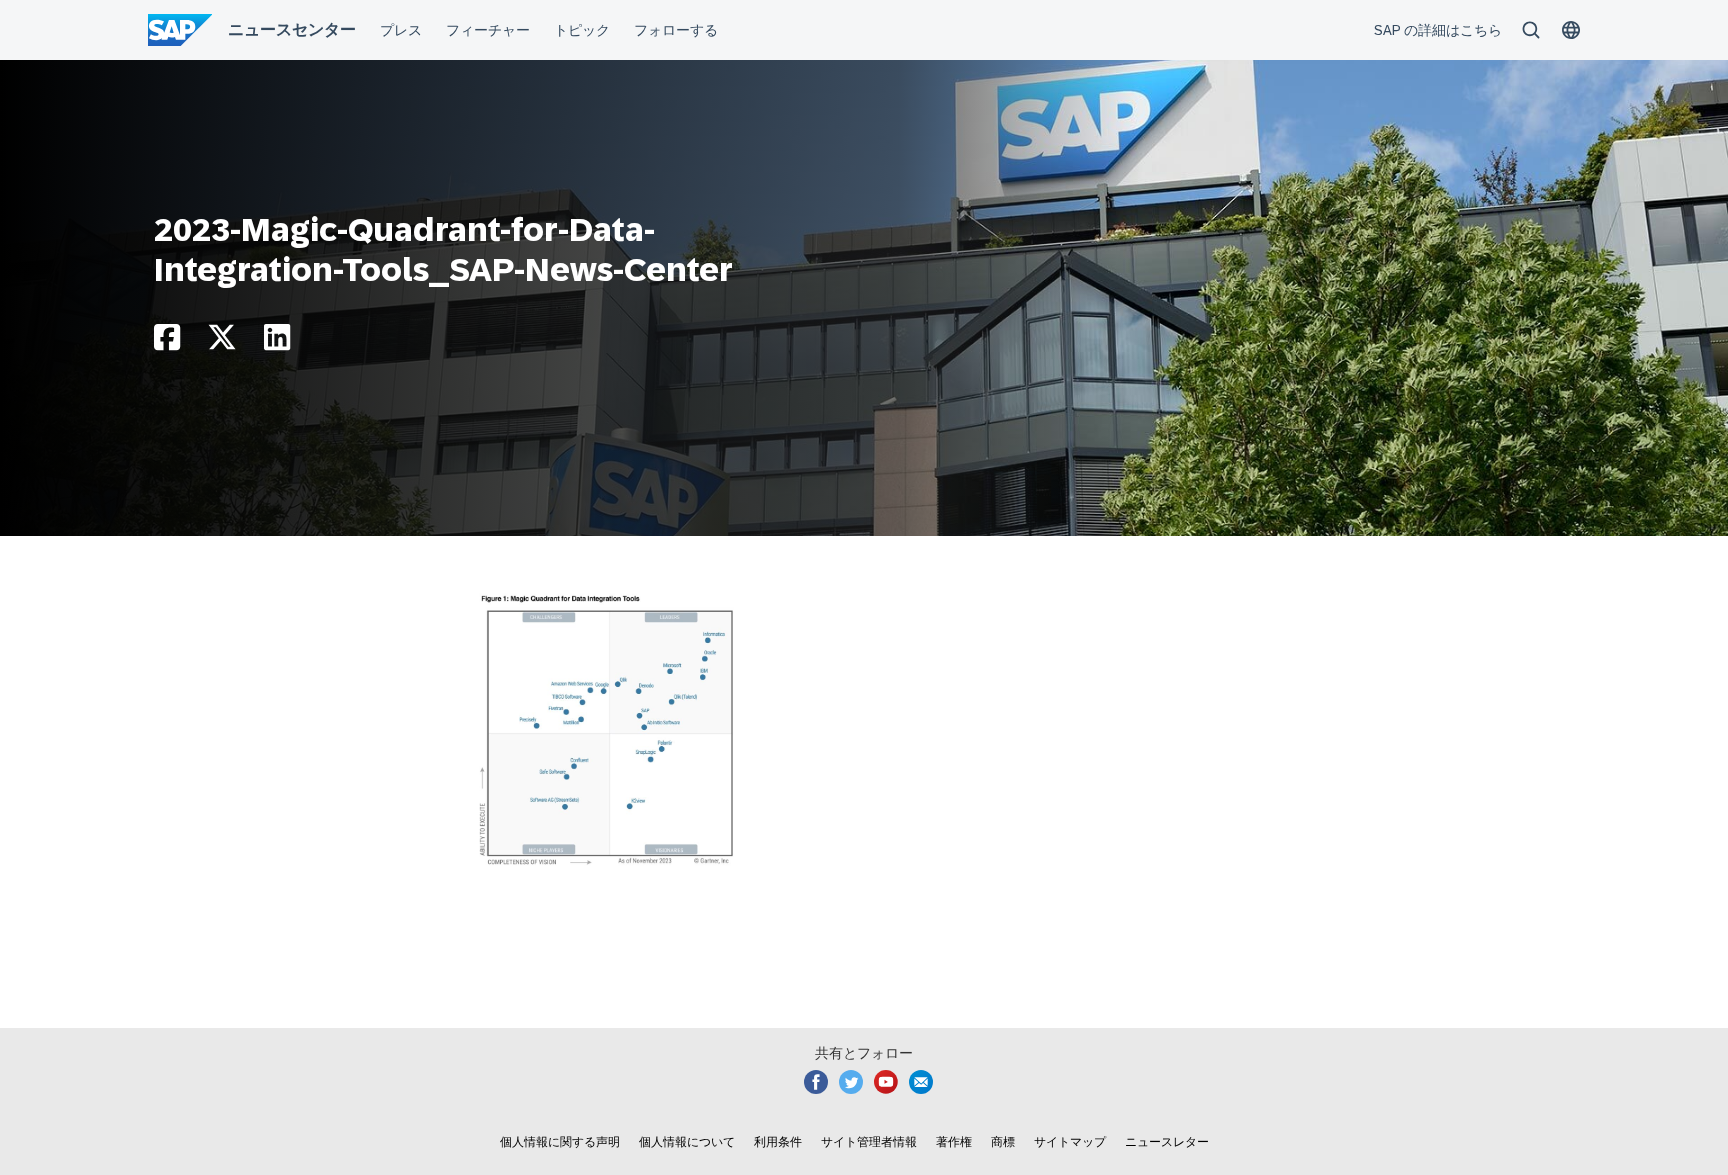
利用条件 (778, 1142)
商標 (1003, 1142)
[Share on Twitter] (222, 342)
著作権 (954, 1142)
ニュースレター (1167, 1142)
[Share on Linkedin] (277, 342)
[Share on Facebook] (167, 342)
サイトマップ (1070, 1142)
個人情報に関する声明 (560, 1142)
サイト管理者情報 (869, 1142)
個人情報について (687, 1142)
